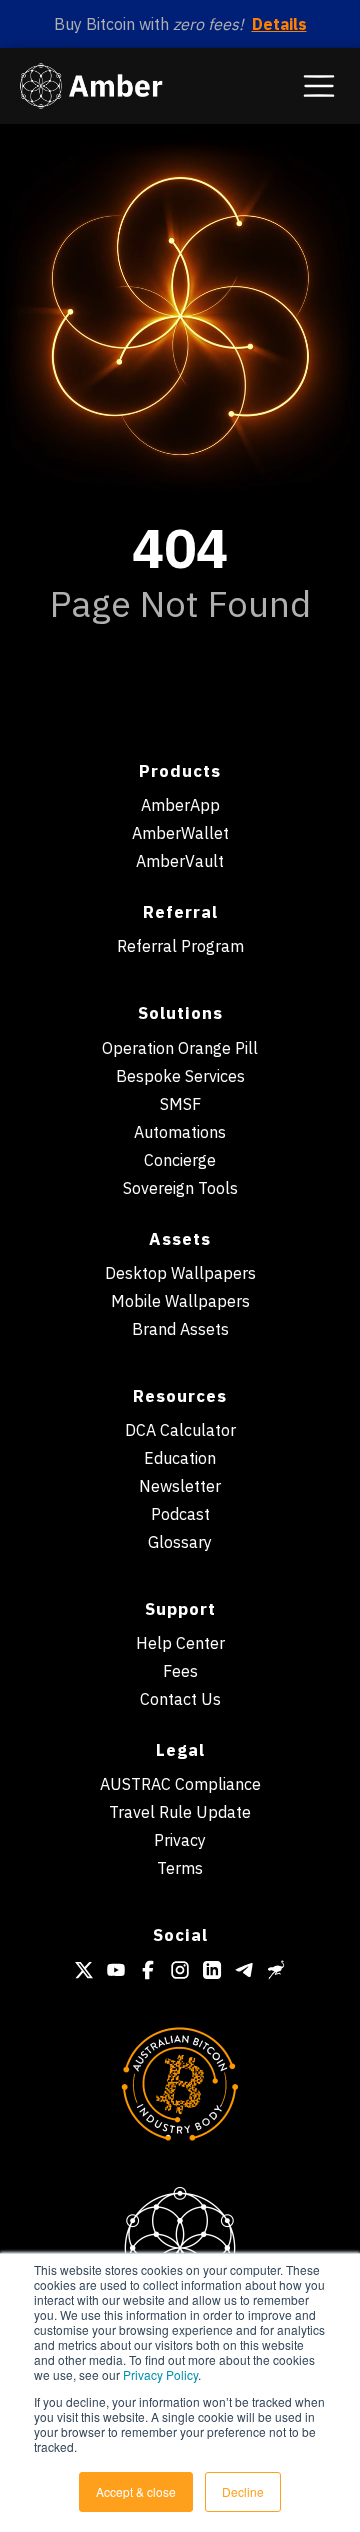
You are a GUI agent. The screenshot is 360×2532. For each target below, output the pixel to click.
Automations (180, 1132)
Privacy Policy (160, 2374)
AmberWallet (180, 833)
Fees (180, 1671)
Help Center (180, 1643)
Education (180, 1458)
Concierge (180, 1160)
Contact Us (180, 1699)
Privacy (180, 1840)
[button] (319, 86)
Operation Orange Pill (180, 1048)
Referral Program (180, 946)
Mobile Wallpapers (180, 1301)
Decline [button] (243, 2491)
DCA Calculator (180, 1430)
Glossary (180, 1542)
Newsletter (180, 1486)
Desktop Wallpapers (180, 1273)
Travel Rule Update (180, 1812)
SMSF (180, 1104)
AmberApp (180, 805)
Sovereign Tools (180, 1188)
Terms (180, 1868)
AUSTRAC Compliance (180, 1784)
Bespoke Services (180, 1076)
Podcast (180, 1514)
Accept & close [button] (136, 2491)
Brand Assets (180, 1329)
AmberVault (180, 861)
